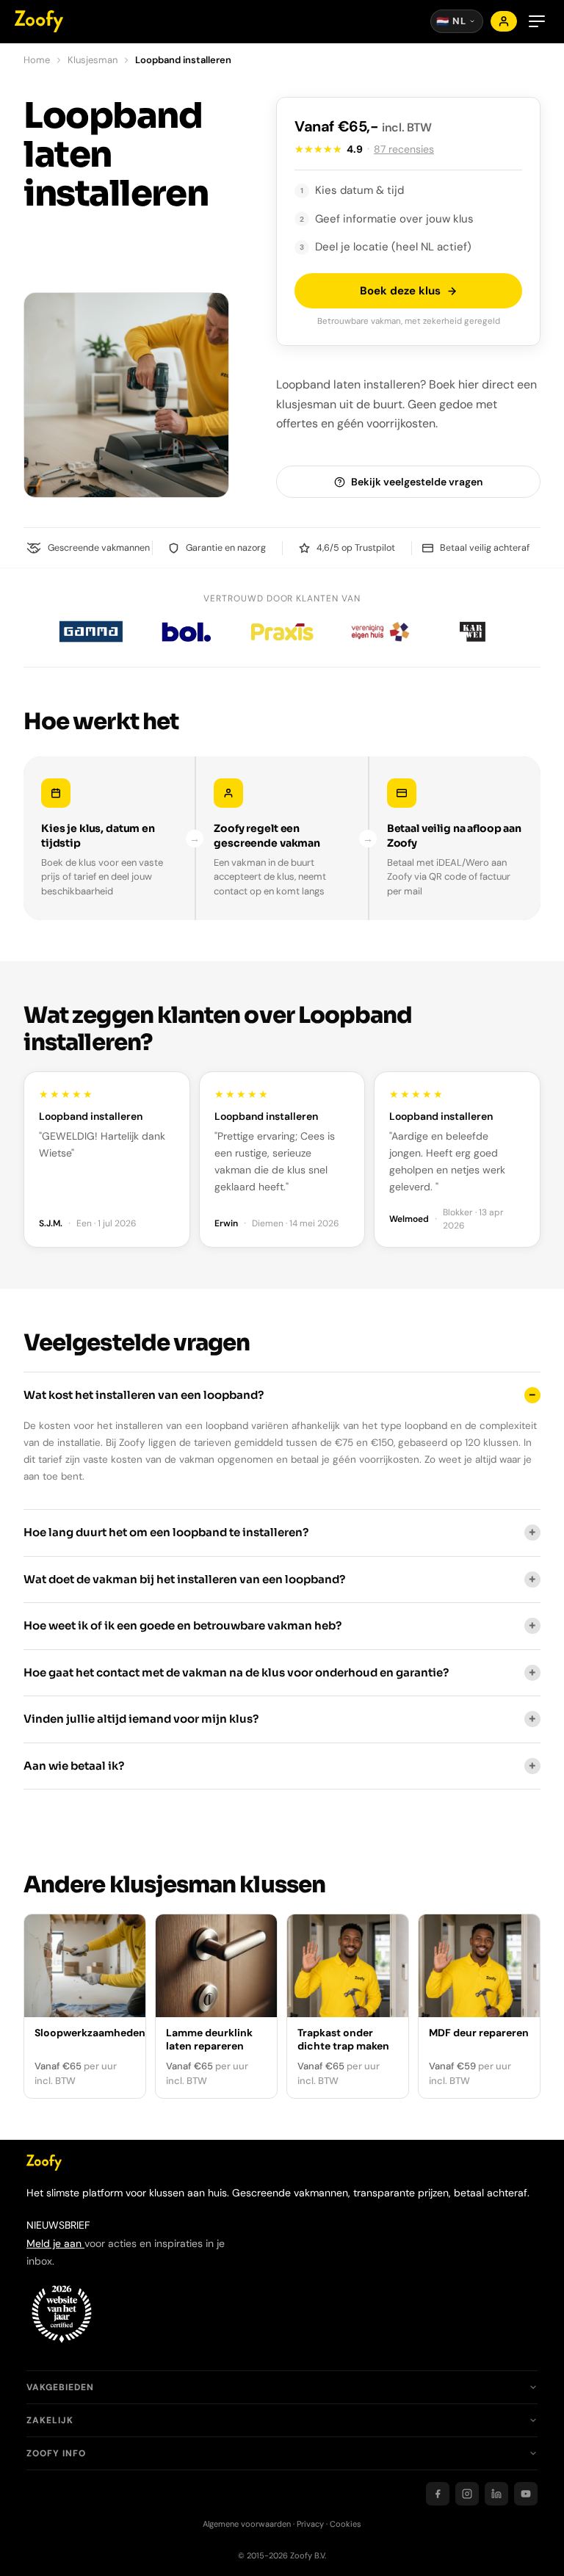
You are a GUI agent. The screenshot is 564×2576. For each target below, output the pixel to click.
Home (37, 60)
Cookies (346, 2524)
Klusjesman (93, 60)
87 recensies (404, 149)
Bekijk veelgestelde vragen (417, 482)
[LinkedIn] (496, 2494)
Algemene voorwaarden (247, 2524)
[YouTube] (526, 2494)
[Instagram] (467, 2494)
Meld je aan (55, 2243)
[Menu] (537, 21)
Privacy (310, 2524)
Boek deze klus (400, 291)
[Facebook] (438, 2494)
